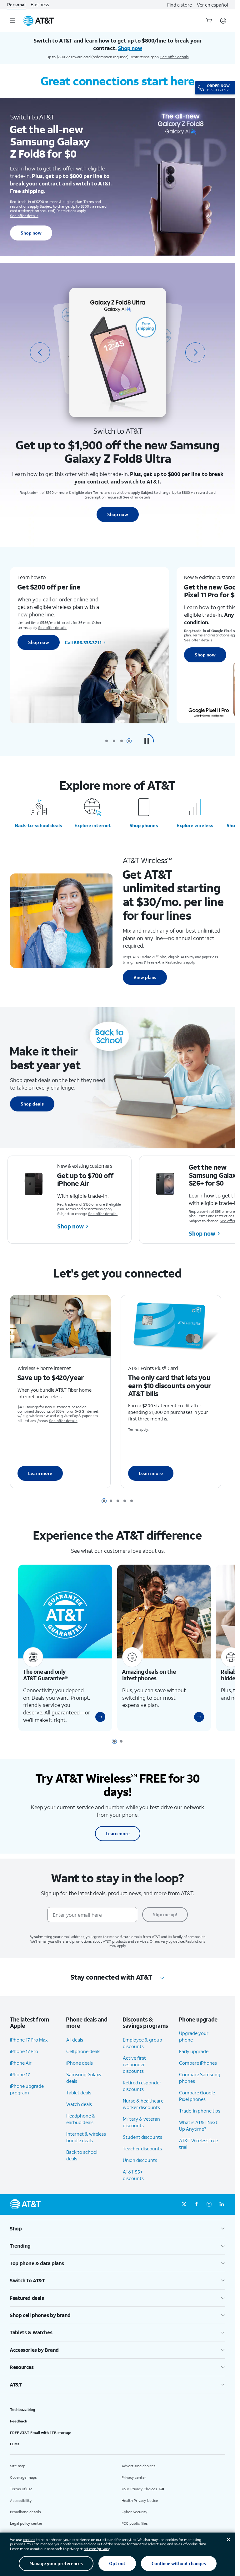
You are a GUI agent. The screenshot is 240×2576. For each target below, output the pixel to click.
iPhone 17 (20, 2083)
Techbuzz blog (22, 2419)
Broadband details (25, 2521)
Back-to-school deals (39, 825)
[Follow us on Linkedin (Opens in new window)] (222, 2214)
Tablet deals (79, 2102)
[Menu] (12, 21)
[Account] (223, 21)
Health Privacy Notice (140, 2510)
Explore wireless (195, 825)
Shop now (31, 233)
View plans (145, 977)
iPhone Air (21, 2072)
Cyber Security (134, 2521)
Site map (18, 2475)
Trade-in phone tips (200, 2120)
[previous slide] (40, 352)
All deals (75, 2049)
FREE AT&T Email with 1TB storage (41, 2442)
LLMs (15, 2453)
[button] (147, 741)
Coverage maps (23, 2486)
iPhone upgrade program (27, 2098)
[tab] (107, 741)
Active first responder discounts (134, 2073)
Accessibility (21, 2510)
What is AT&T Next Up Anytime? (198, 2135)
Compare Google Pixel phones (197, 2105)
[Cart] (209, 21)
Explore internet (93, 825)
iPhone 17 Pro (24, 2060)
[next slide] (195, 352)
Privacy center (134, 2486)
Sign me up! (165, 1923)
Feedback (19, 2430)
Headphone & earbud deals (81, 2128)
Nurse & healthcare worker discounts (143, 2113)
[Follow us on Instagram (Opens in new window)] (209, 2214)
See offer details (175, 57)
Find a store (180, 5)
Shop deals (32, 1104)
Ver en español (212, 5)
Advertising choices (139, 2475)
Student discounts (142, 2146)
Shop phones (144, 825)
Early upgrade (194, 2061)
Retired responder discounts (142, 2095)
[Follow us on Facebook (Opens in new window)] (197, 2214)
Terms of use (21, 2498)
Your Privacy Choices (139, 2498)
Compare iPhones (198, 2072)
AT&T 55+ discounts (133, 2184)
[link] (98, 1726)
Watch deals (79, 2113)
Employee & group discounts (142, 2052)
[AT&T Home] (39, 21)
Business (40, 5)
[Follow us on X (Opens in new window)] (184, 2214)
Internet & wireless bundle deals (86, 2146)
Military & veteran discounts (141, 2131)
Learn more (40, 1477)
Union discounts (140, 2169)
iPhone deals (80, 2072)
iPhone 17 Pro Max (29, 2049)
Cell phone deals (83, 2060)
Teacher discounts (142, 2158)
